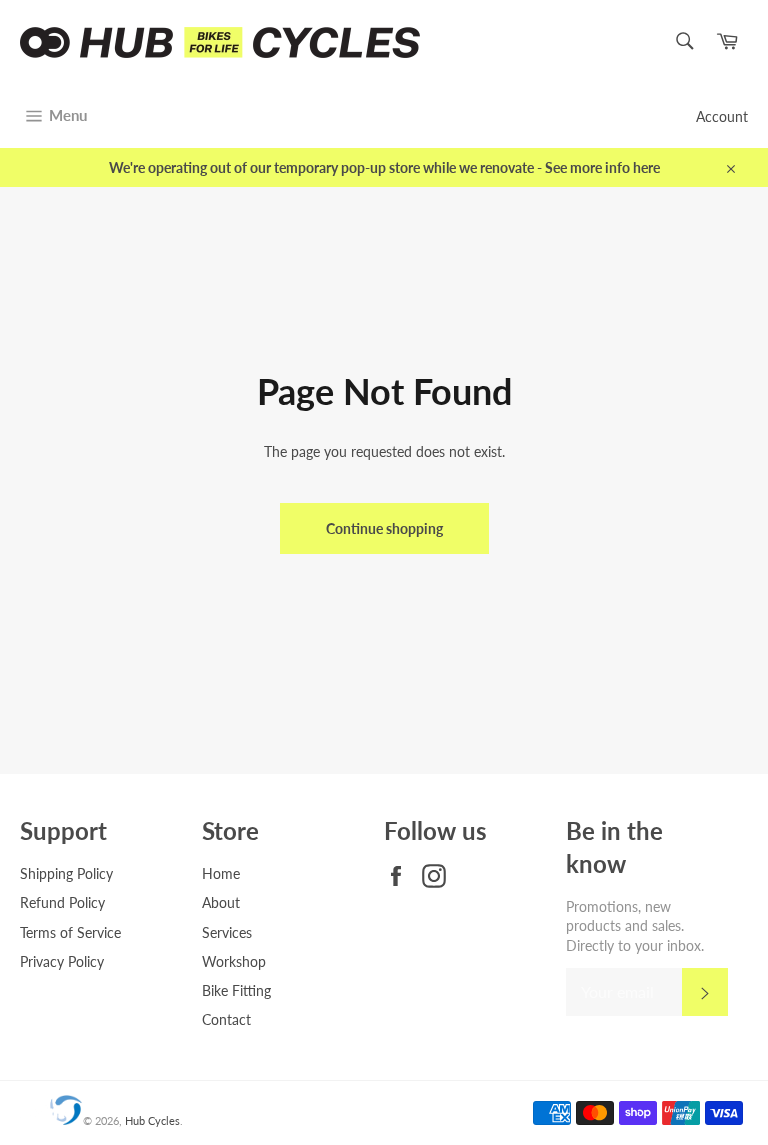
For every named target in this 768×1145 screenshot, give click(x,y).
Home (221, 873)
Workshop (234, 961)
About (221, 902)
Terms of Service (70, 932)
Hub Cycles (152, 1120)
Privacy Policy (62, 961)
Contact (226, 1019)
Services (227, 932)
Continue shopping (384, 528)
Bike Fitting (236, 990)
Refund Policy (62, 902)
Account (722, 116)
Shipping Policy (66, 873)
